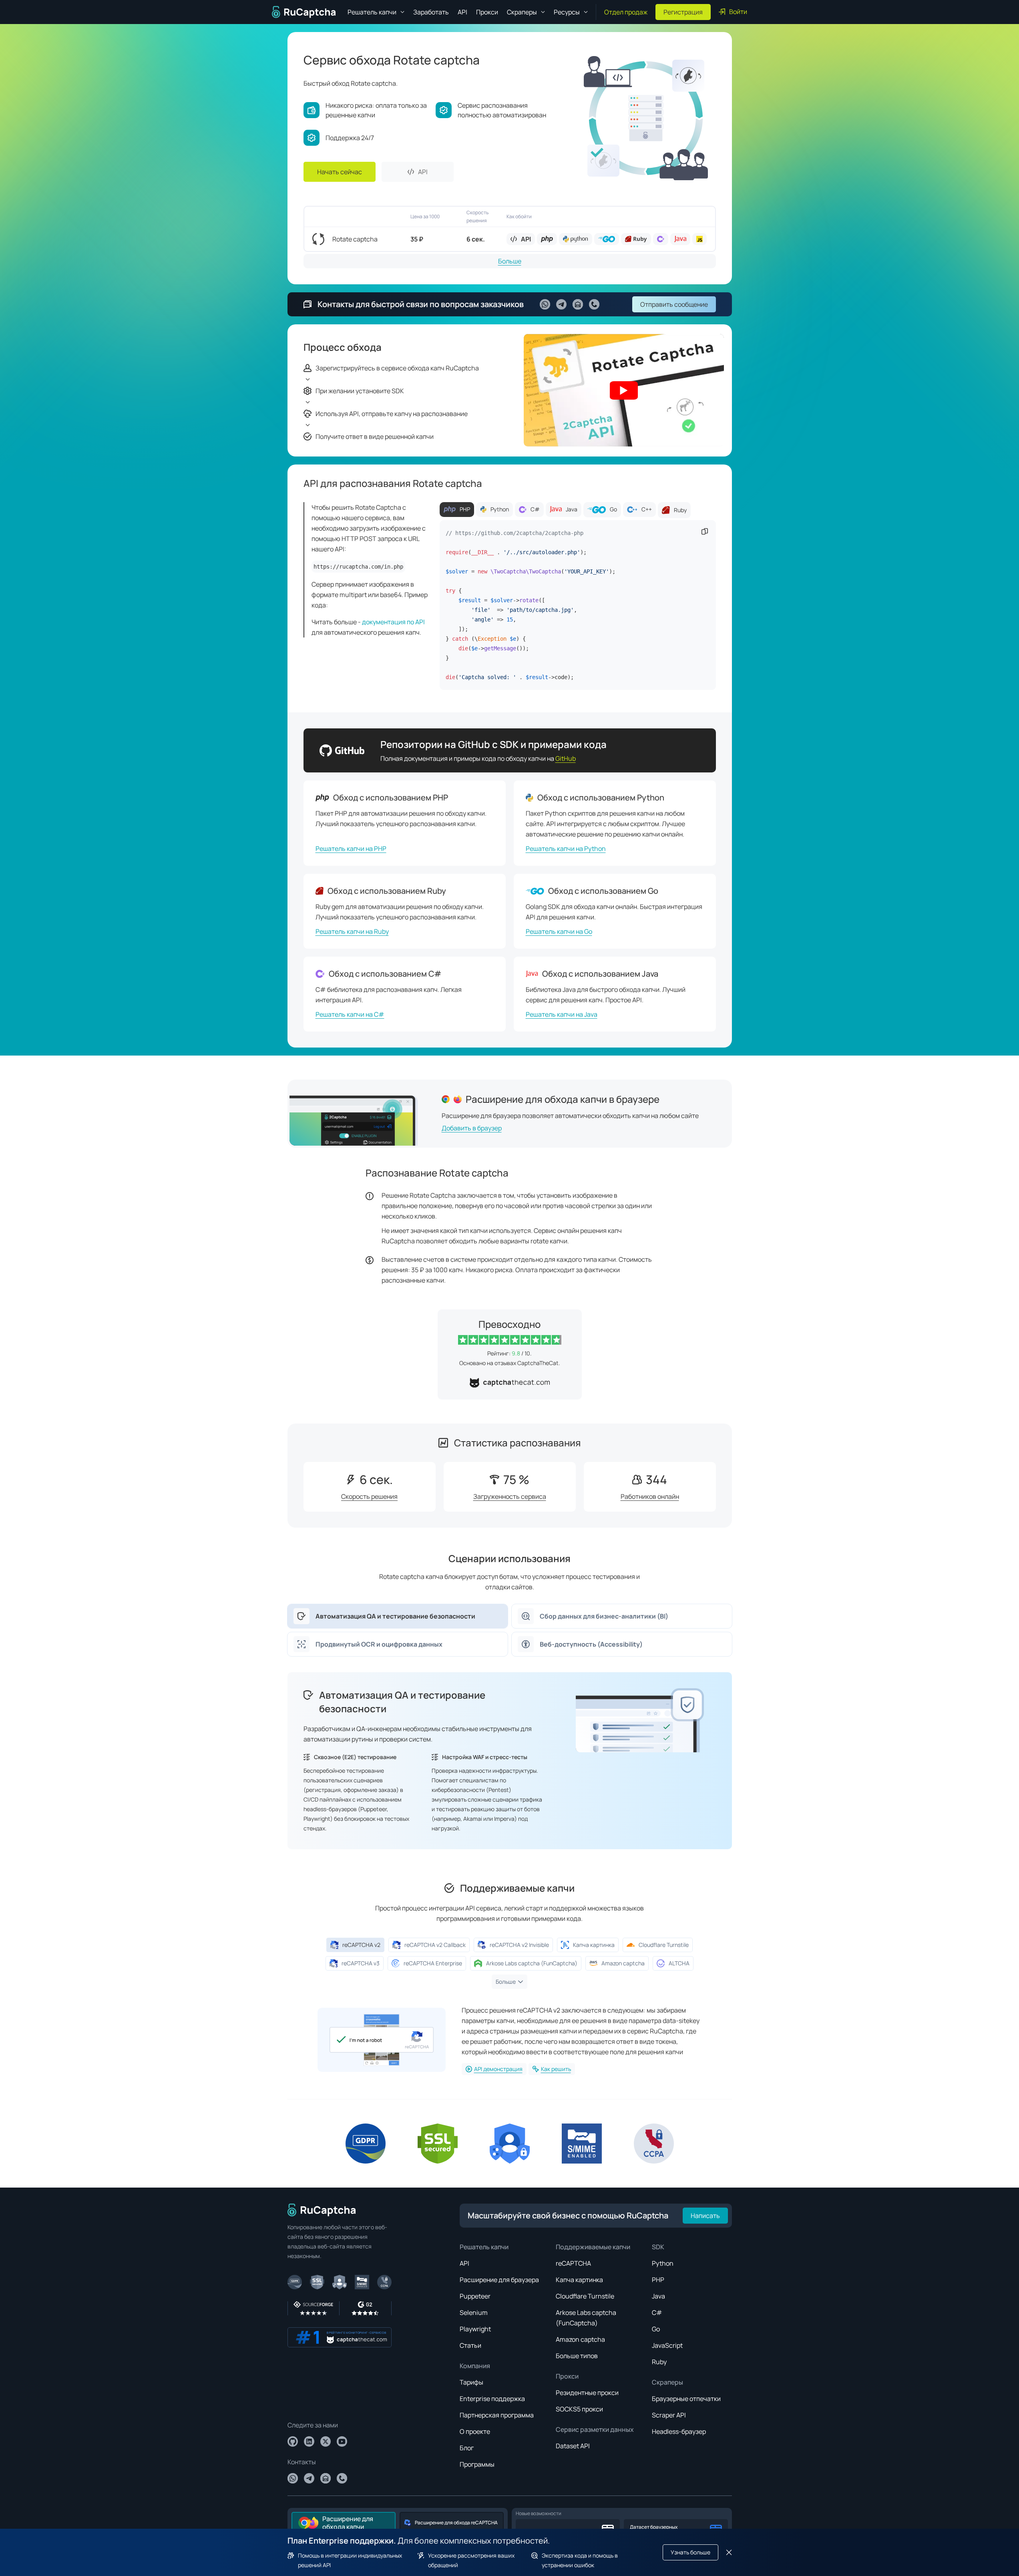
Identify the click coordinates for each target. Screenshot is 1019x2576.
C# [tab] (535, 509)
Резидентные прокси (587, 2393)
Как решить (556, 2069)
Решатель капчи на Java (562, 1014)
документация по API (393, 622)
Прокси (487, 12)
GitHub (566, 758)
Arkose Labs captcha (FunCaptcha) (586, 2318)
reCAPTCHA (573, 2263)
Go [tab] (613, 509)
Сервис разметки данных (595, 2429)
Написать (705, 2216)
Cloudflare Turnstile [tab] (664, 1945)
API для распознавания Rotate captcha (393, 483)
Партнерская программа (497, 2415)
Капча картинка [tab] (594, 1945)
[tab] (398, 1616)
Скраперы (667, 2382)
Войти (738, 12)
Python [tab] (500, 509)
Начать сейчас (340, 172)
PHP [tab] (465, 509)
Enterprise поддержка (492, 2399)
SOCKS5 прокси (579, 2409)
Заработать (431, 12)
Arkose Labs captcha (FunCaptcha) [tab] (532, 1963)
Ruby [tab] (680, 510)
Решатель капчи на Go (559, 931)
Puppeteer (475, 2296)
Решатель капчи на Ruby (352, 931)
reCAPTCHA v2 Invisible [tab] (519, 1945)
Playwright (475, 2329)
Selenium (474, 2313)
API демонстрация (498, 2069)
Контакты (302, 2462)
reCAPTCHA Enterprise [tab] (433, 1963)
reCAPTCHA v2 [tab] (361, 1945)
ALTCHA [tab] (679, 1963)
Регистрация (683, 12)
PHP (658, 2280)
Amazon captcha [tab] (623, 1963)
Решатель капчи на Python (566, 849)
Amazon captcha (580, 2339)
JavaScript (667, 2345)
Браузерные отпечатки (686, 2399)
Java (658, 2296)
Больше (510, 261)
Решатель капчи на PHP (351, 849)
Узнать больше (690, 2552)
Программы (477, 2464)
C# (657, 2313)
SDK (658, 2247)
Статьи (470, 2345)
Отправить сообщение (674, 304)
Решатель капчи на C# (350, 1014)
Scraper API (669, 2415)
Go (656, 2329)
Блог (467, 2448)
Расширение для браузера (499, 2280)
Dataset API (573, 2446)
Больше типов (577, 2356)
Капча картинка (579, 2280)
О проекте (475, 2431)
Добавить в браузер (472, 1128)
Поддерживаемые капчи (593, 2247)
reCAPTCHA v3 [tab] (361, 1963)
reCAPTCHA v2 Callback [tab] (435, 1945)
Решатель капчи (484, 2247)
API (462, 12)
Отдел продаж (626, 12)
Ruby (659, 2362)
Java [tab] (572, 509)
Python (663, 2263)
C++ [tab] (647, 509)
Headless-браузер (679, 2431)
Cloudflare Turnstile (585, 2296)
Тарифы (471, 2382)
